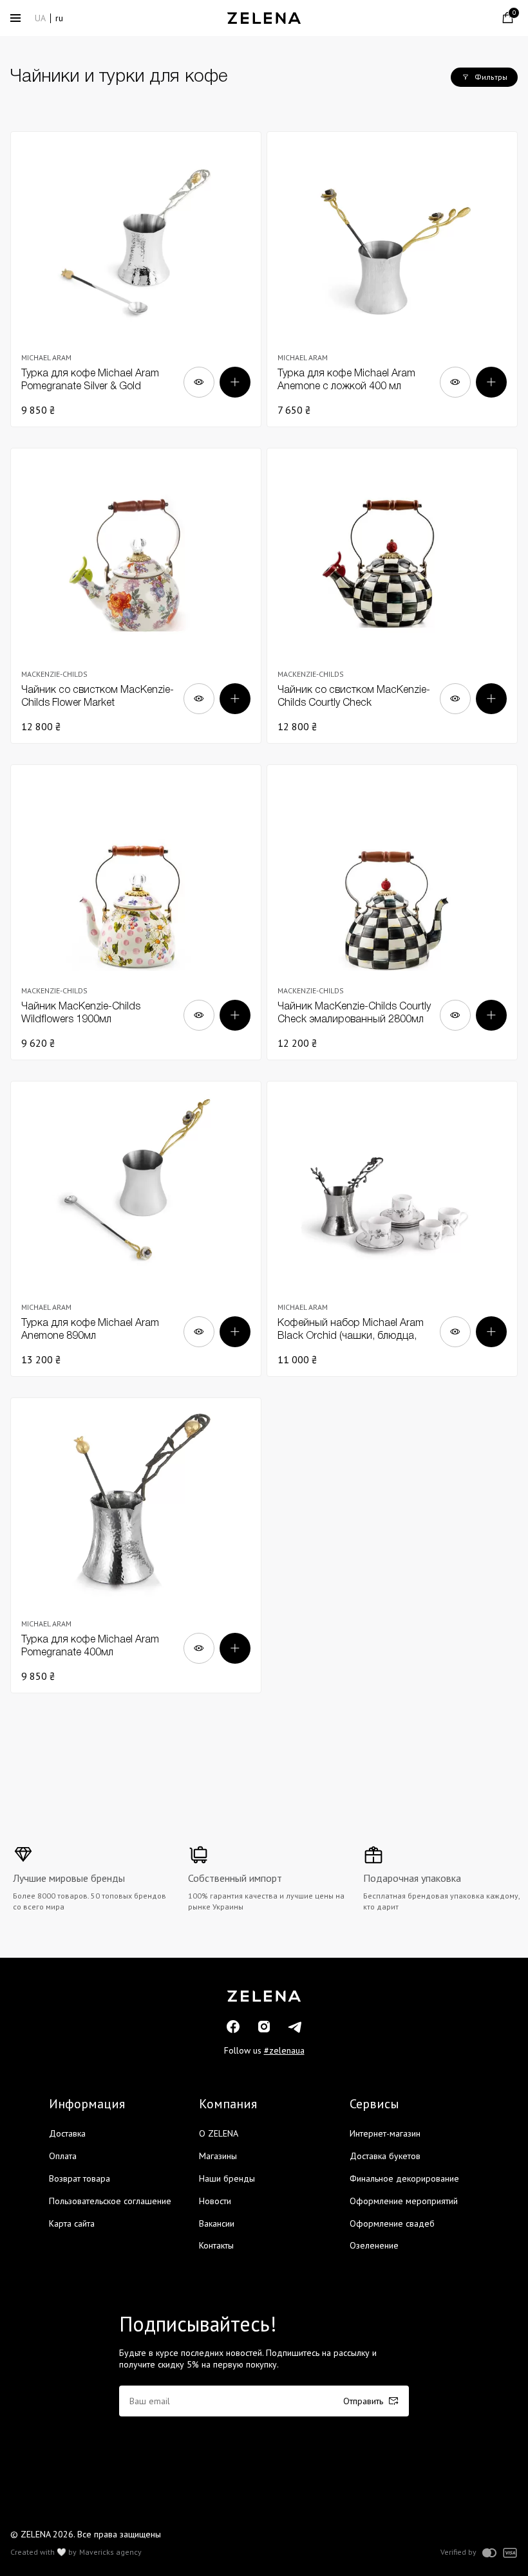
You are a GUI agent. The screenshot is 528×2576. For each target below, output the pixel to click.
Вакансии (217, 2223)
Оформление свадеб (392, 2223)
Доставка (67, 2133)
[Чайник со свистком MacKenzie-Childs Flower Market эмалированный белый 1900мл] (136, 596)
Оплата (63, 2156)
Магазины (218, 2156)
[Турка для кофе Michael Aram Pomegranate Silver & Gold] (136, 279)
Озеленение (374, 2245)
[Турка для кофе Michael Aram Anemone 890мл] (136, 1229)
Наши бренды (227, 2178)
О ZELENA (219, 2133)
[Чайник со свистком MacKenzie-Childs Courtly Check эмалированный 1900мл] (392, 596)
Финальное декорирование (404, 2178)
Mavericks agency (110, 2552)
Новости (215, 2201)
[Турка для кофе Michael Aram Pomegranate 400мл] (136, 1545)
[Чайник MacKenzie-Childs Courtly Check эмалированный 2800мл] (392, 912)
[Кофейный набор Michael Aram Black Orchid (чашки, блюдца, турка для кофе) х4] (392, 1229)
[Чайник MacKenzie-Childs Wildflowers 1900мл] (136, 912)
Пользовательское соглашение (110, 2201)
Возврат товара (80, 2178)
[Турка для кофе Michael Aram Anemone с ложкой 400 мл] (392, 279)
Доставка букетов (385, 2156)
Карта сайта (72, 2223)
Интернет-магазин (385, 2133)
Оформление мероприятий (404, 2201)
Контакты (216, 2245)
